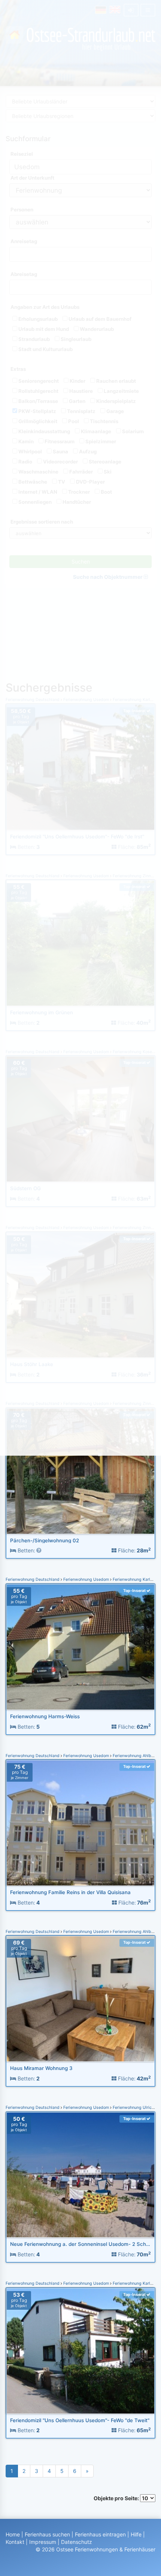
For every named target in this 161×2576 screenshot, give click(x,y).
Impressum (43, 2542)
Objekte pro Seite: (117, 2498)
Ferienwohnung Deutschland (33, 1579)
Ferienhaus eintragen (100, 2534)
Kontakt (15, 2542)
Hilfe (136, 2534)
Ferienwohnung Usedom (86, 1579)
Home (13, 2534)
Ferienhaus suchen (47, 2534)
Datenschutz (77, 2542)
